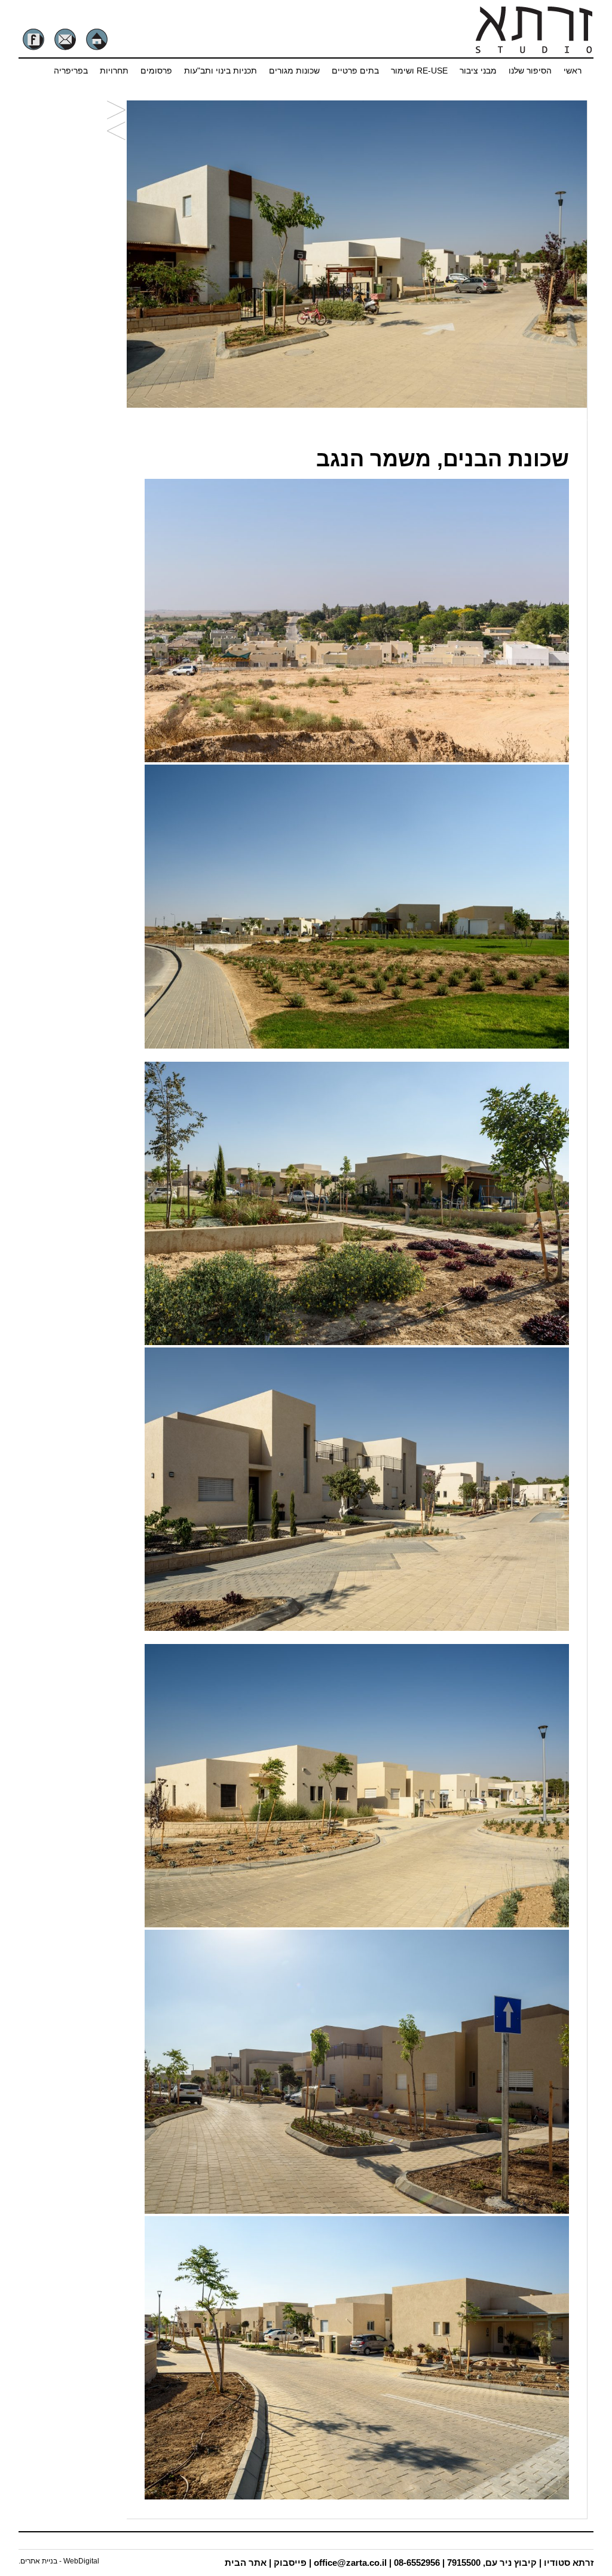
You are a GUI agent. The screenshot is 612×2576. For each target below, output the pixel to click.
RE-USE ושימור (419, 71)
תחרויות (114, 71)
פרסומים (156, 71)
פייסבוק (290, 2563)
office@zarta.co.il (350, 2563)
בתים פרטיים (355, 71)
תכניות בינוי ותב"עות (221, 71)
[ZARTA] (533, 51)
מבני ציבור (478, 71)
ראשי (573, 71)
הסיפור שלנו (530, 71)
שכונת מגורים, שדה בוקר (116, 132)
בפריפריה (71, 71)
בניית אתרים (39, 2561)
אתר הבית (246, 2563)
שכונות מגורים (294, 71)
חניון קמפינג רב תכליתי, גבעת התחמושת (116, 111)
